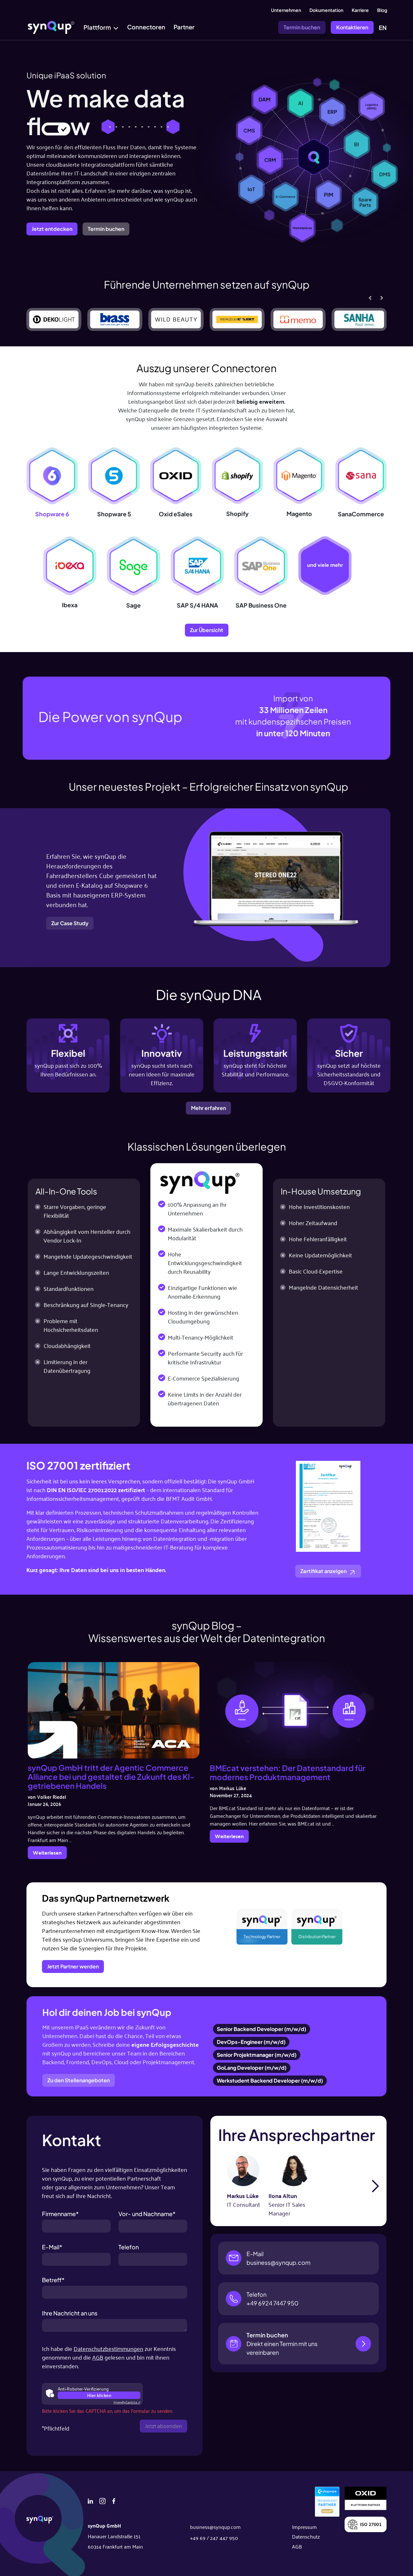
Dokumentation (326, 10)
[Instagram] (102, 2500)
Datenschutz (306, 2536)
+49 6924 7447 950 (272, 2303)
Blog (382, 10)
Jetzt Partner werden (73, 1966)
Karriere (360, 10)
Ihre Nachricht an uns (70, 2313)
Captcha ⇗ (127, 2402)
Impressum (304, 2527)
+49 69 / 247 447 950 (214, 2538)
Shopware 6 (52, 514)
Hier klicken (99, 2395)
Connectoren (146, 27)
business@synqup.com (278, 2262)
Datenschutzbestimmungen (108, 2348)
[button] (382, 298)
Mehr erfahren (208, 1108)
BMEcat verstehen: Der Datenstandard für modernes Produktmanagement (288, 1772)
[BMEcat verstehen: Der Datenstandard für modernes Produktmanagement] (296, 1710)
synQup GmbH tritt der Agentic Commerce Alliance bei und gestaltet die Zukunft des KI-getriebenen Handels (111, 1777)
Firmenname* (60, 2214)
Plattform (97, 27)
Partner (184, 27)
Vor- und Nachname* (147, 2214)
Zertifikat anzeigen (324, 1571)
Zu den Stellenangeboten (79, 2080)
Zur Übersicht (207, 630)
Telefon (129, 2247)
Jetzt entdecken (52, 229)
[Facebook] (114, 2500)
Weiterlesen (49, 1853)
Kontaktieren (352, 27)
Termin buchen (302, 27)
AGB (98, 2357)
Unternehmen (286, 10)
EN (383, 28)
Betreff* (53, 2280)
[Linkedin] (90, 2500)
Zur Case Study (70, 923)
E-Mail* (52, 2247)
